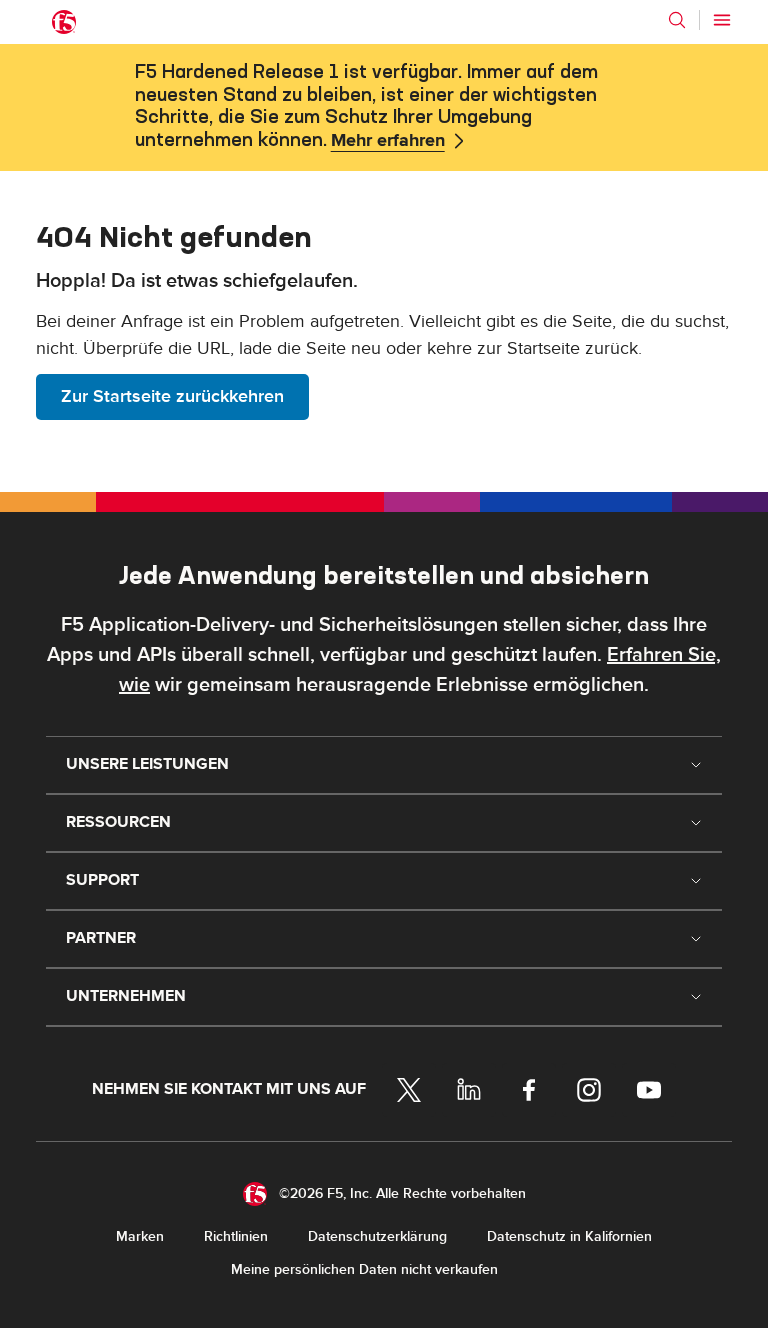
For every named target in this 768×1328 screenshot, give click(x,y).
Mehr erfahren (388, 141)
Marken (140, 1236)
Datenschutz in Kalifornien (569, 1236)
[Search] (677, 20)
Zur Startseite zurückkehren (172, 396)
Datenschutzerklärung (377, 1236)
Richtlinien (236, 1236)
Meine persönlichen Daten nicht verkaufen (364, 1269)
